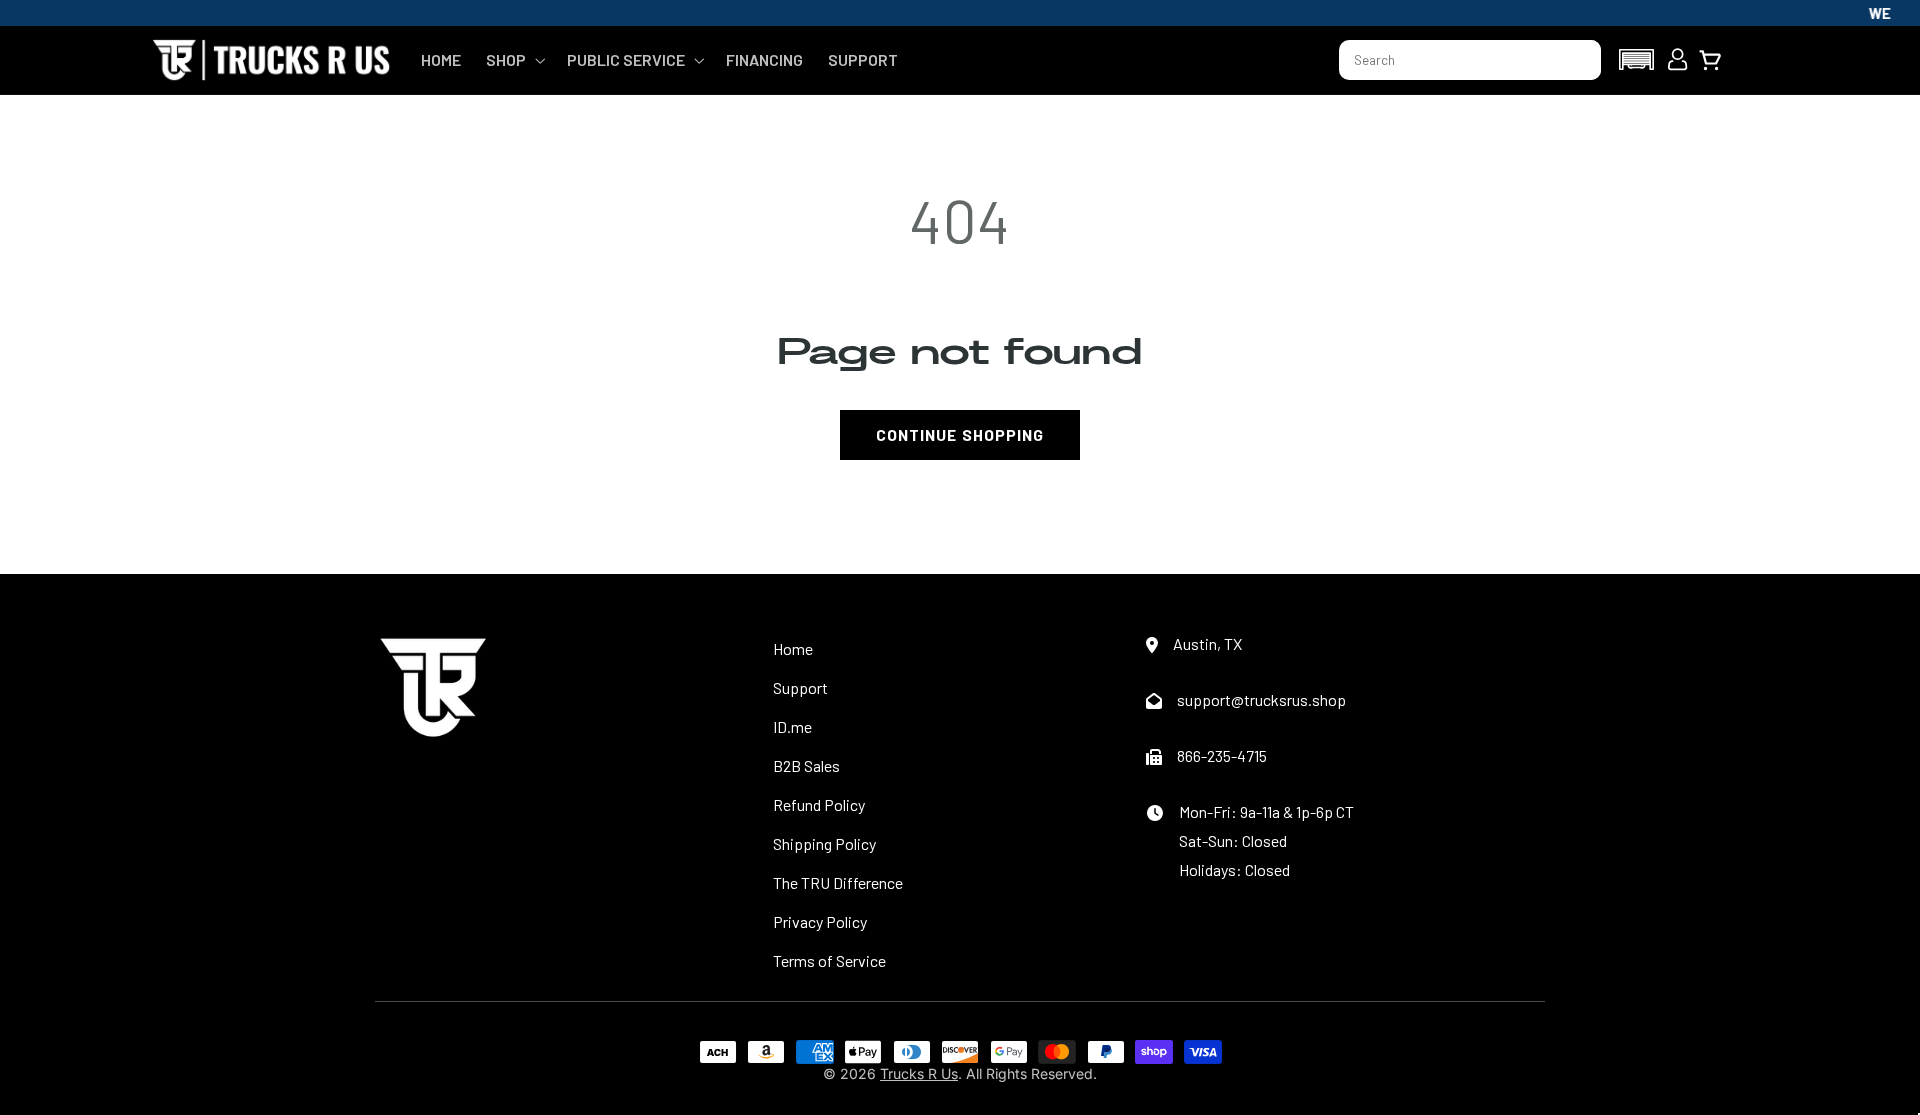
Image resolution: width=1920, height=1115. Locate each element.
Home (793, 648)
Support (800, 687)
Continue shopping (960, 434)
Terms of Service (829, 960)
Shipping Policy (824, 843)
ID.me (792, 726)
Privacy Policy (820, 921)
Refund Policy (819, 804)
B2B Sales (806, 765)
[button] (513, 60)
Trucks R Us (919, 1073)
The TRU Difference (838, 882)
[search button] (1577, 60)
